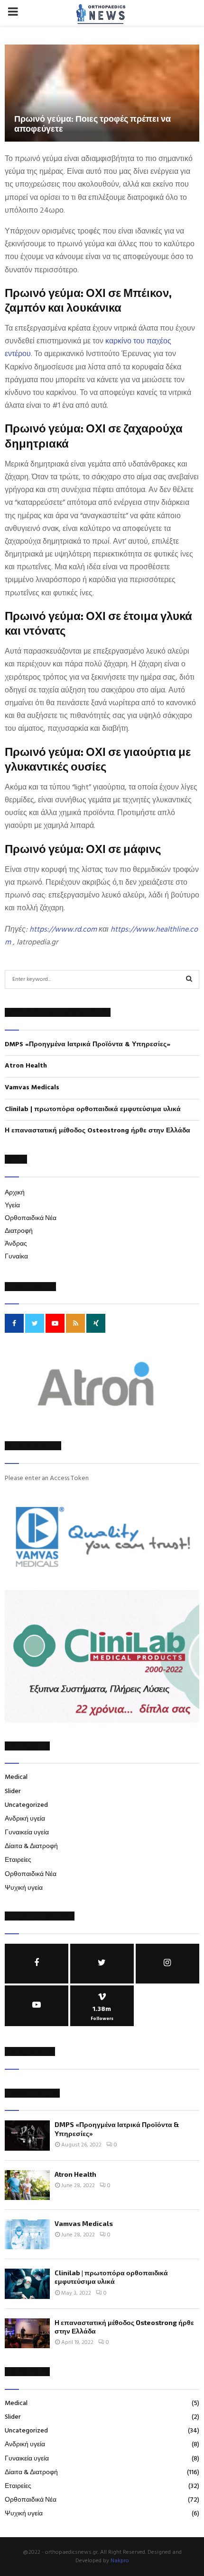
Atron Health (26, 1066)
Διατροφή (19, 1231)
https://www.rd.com (63, 930)
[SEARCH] (189, 979)
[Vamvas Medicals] (27, 2234)
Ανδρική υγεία (25, 1819)
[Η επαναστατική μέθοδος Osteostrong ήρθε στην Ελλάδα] (27, 2333)
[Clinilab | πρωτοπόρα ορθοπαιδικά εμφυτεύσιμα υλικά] (27, 2284)
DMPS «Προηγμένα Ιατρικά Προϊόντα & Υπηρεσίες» (88, 1045)
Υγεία (12, 1206)
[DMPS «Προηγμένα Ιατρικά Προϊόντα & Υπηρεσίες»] (27, 2135)
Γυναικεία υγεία (27, 1833)
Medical (16, 1777)
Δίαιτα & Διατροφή (31, 1846)
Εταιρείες (18, 1860)
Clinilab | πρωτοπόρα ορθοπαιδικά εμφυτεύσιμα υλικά (93, 1109)
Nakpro (120, 2561)
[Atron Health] (27, 2185)
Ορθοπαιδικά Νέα (31, 1218)
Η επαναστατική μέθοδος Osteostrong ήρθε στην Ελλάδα (97, 1131)
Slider (13, 1791)
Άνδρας (16, 1244)
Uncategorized (26, 1805)
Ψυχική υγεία (24, 1888)
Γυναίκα (16, 1257)
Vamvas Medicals (32, 1088)
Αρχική (15, 1193)
